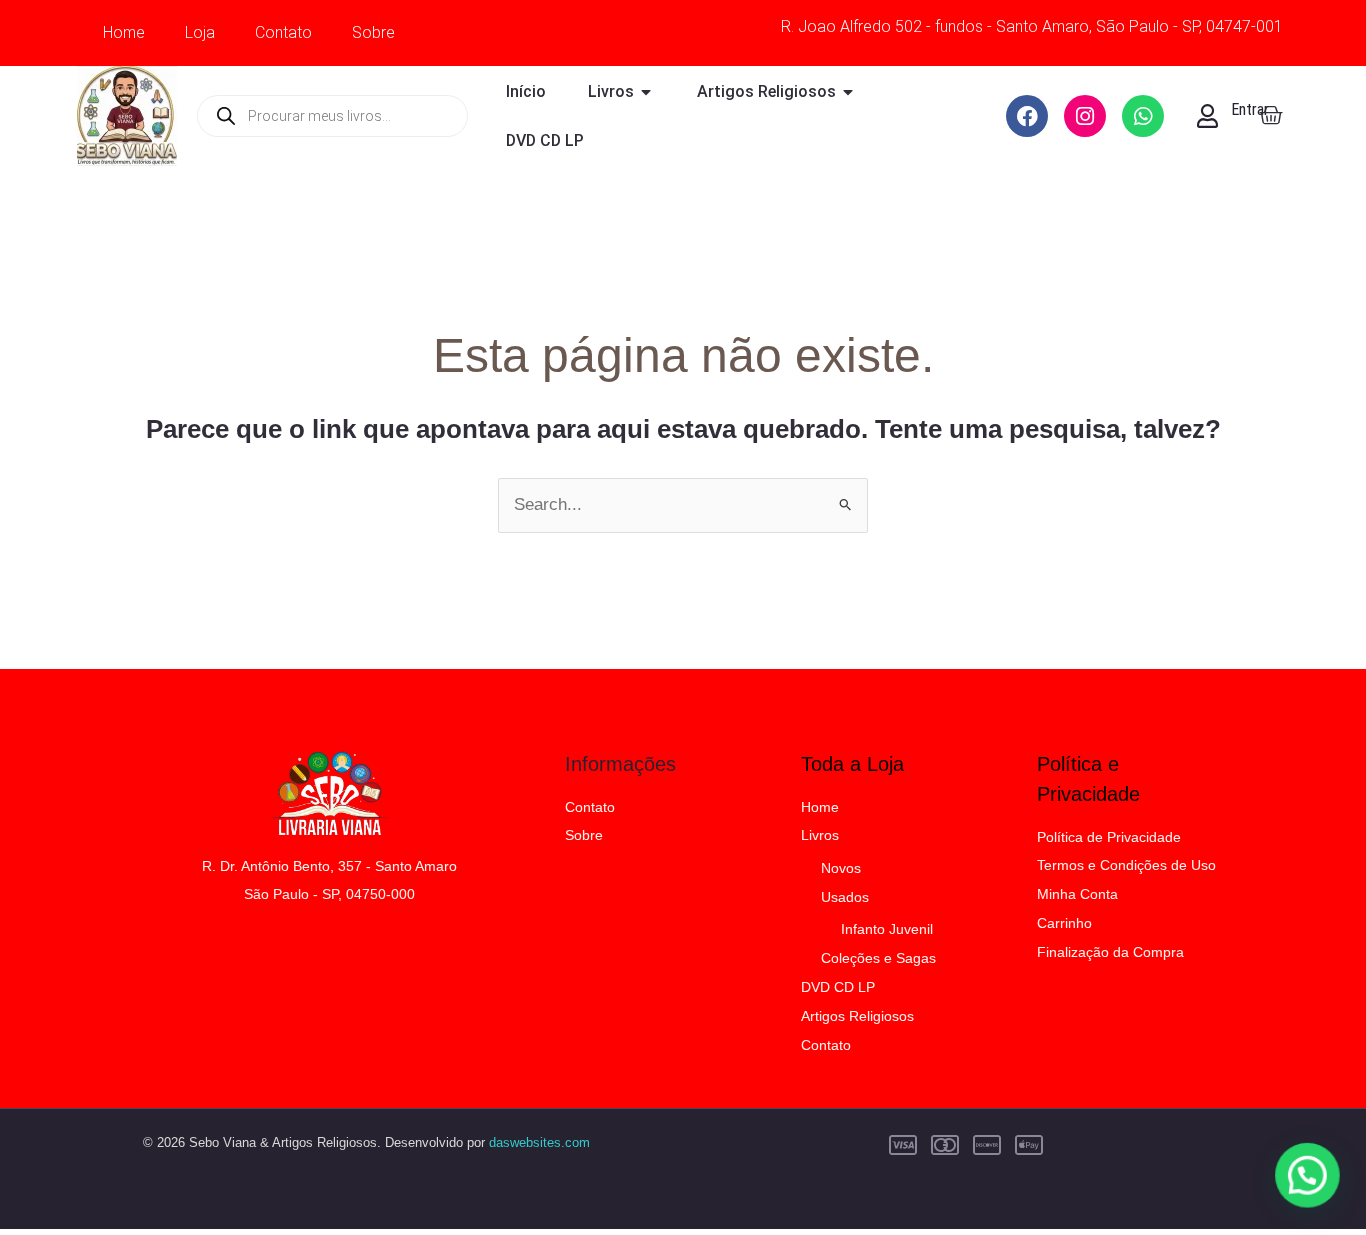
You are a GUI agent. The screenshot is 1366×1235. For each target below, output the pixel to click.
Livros (820, 835)
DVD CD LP (838, 987)
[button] (1308, 1177)
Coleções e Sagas (878, 958)
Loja (200, 32)
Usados (845, 897)
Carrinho (1064, 923)
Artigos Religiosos (857, 1016)
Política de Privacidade (1109, 837)
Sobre (373, 32)
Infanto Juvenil (887, 929)
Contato (283, 32)
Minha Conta (1077, 894)
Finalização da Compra (1110, 952)
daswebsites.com (539, 1142)
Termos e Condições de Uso (1126, 865)
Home (124, 32)
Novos (841, 868)
